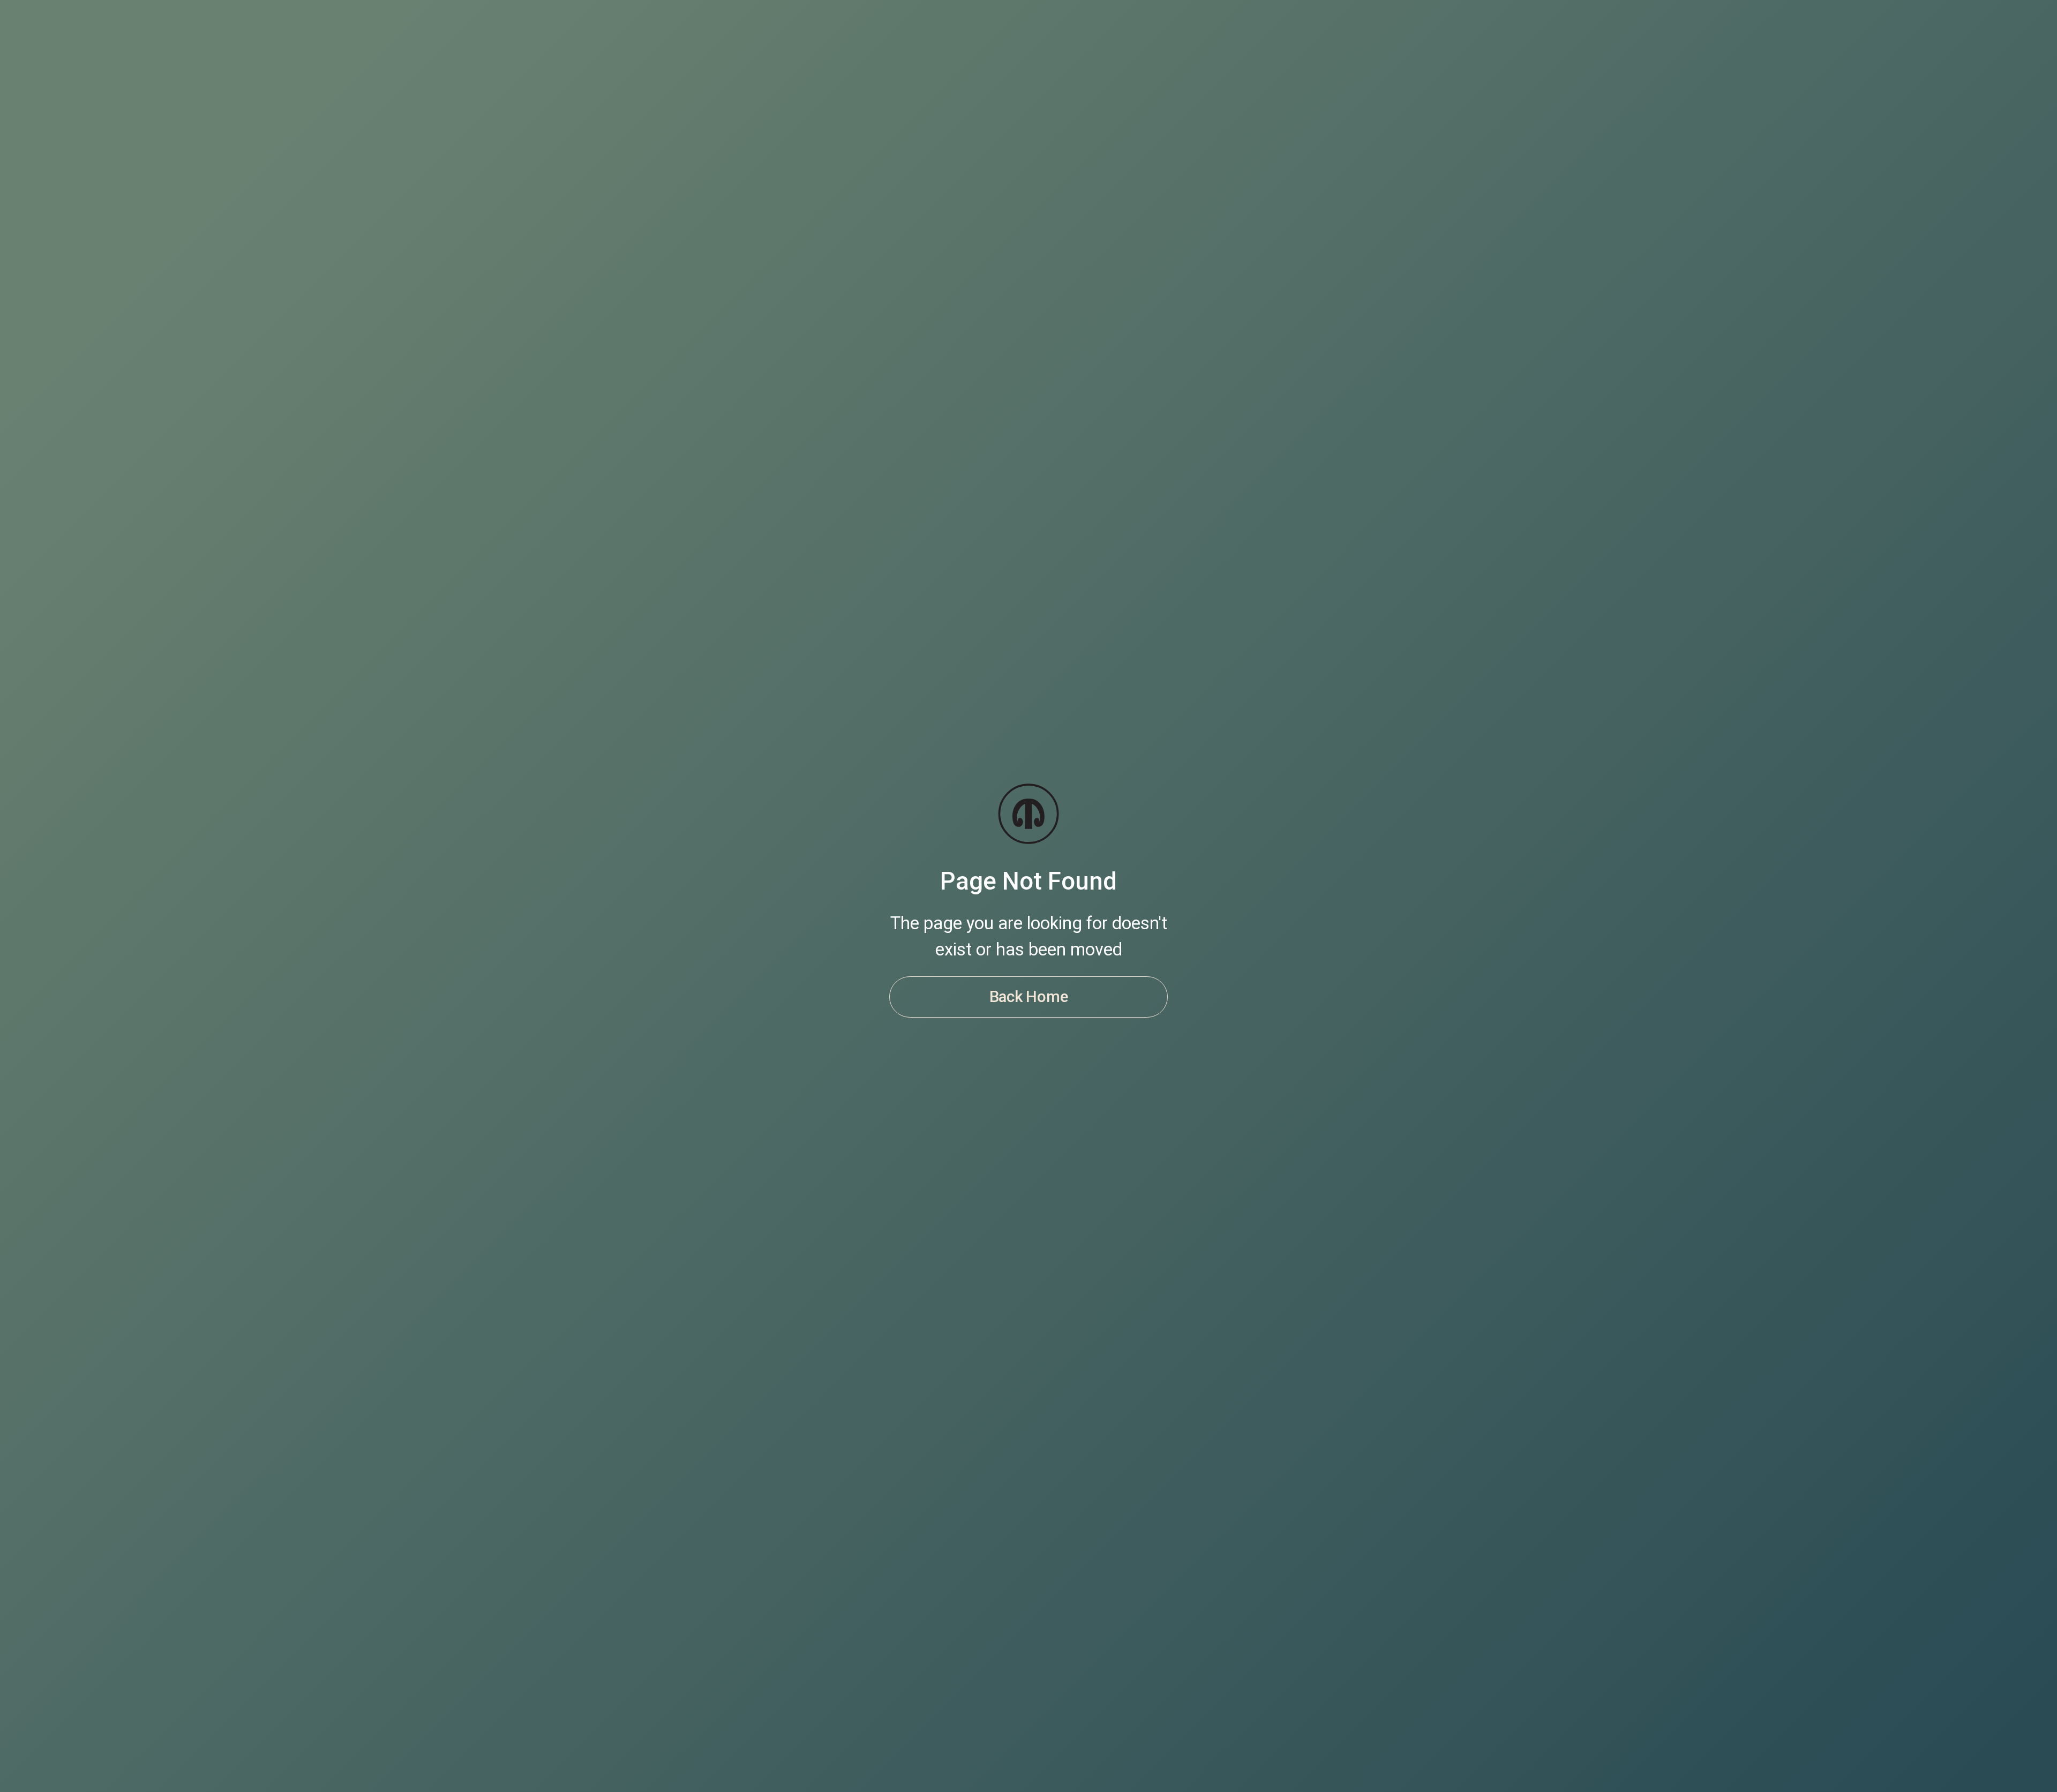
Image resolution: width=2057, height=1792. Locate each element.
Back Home (1029, 997)
